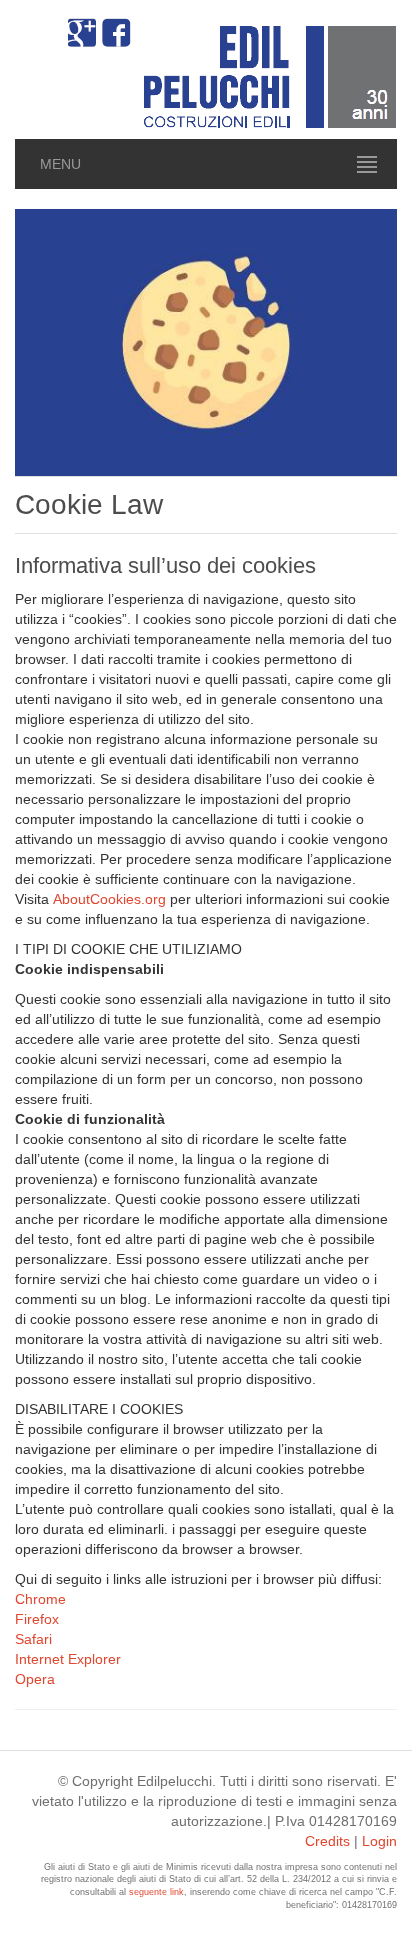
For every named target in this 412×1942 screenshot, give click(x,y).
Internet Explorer (68, 1659)
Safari (33, 1639)
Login (379, 1841)
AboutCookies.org (109, 899)
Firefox (37, 1619)
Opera (35, 1679)
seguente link (156, 1892)
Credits (327, 1841)
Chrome (40, 1599)
